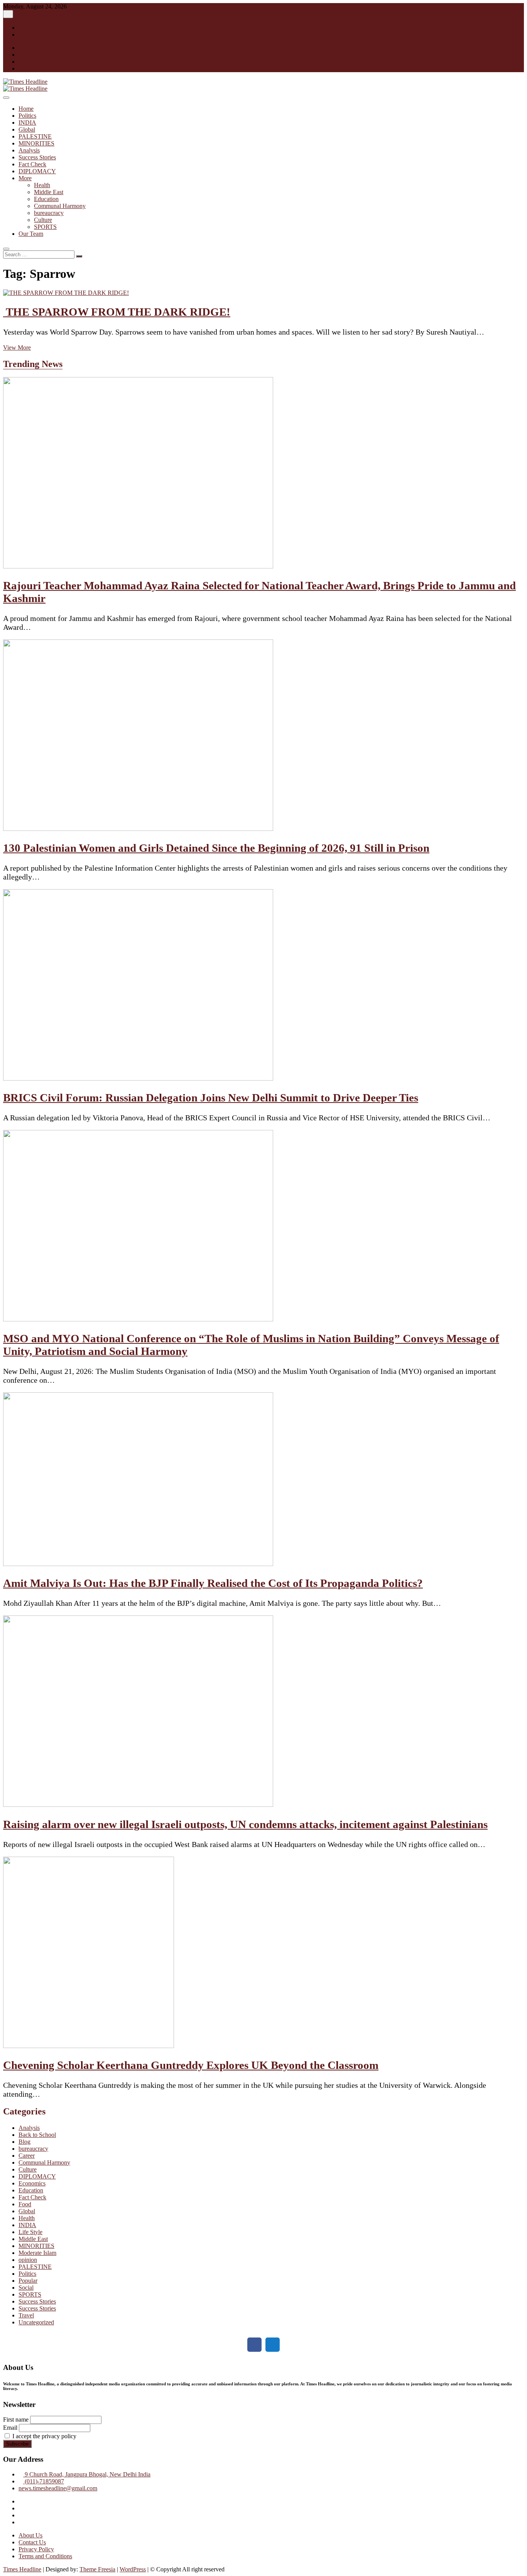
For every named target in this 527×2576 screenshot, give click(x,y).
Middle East (49, 192)
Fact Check (32, 164)
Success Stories (37, 157)
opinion (28, 2260)
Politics (27, 116)
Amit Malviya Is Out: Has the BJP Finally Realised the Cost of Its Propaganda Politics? (213, 1583)
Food (25, 2204)
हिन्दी (24, 35)
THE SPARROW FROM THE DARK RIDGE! (117, 312)
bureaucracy (49, 213)
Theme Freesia (97, 2569)
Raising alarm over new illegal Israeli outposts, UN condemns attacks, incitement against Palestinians (245, 1824)
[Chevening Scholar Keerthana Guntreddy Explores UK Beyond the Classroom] (89, 2046)
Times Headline (22, 2569)
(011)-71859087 (44, 2481)
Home (26, 109)
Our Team (31, 234)
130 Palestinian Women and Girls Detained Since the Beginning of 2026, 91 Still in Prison (216, 848)
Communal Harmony (60, 206)
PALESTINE (35, 136)
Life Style (30, 2232)
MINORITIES (36, 143)
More (25, 178)
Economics (32, 2183)
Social (26, 2288)
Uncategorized (36, 2322)
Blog (24, 2142)
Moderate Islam (37, 2253)
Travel (26, 2315)
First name (16, 2420)
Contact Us (32, 2542)
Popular (28, 2281)
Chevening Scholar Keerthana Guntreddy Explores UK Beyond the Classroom (191, 2065)
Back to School (37, 2135)
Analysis (29, 150)
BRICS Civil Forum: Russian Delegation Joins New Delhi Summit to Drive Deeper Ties (211, 1098)
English (28, 28)
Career (27, 2156)
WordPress (133, 2569)
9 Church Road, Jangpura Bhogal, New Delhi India (87, 2474)
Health (42, 185)
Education (46, 199)
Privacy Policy (36, 2549)
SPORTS (45, 227)
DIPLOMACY (37, 171)
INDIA (27, 123)
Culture (43, 220)
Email (10, 2428)
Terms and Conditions (45, 2556)
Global (27, 129)
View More (17, 348)
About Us (30, 2535)
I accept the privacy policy (44, 2436)
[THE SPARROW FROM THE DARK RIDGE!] (66, 293)
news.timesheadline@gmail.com (58, 2488)
